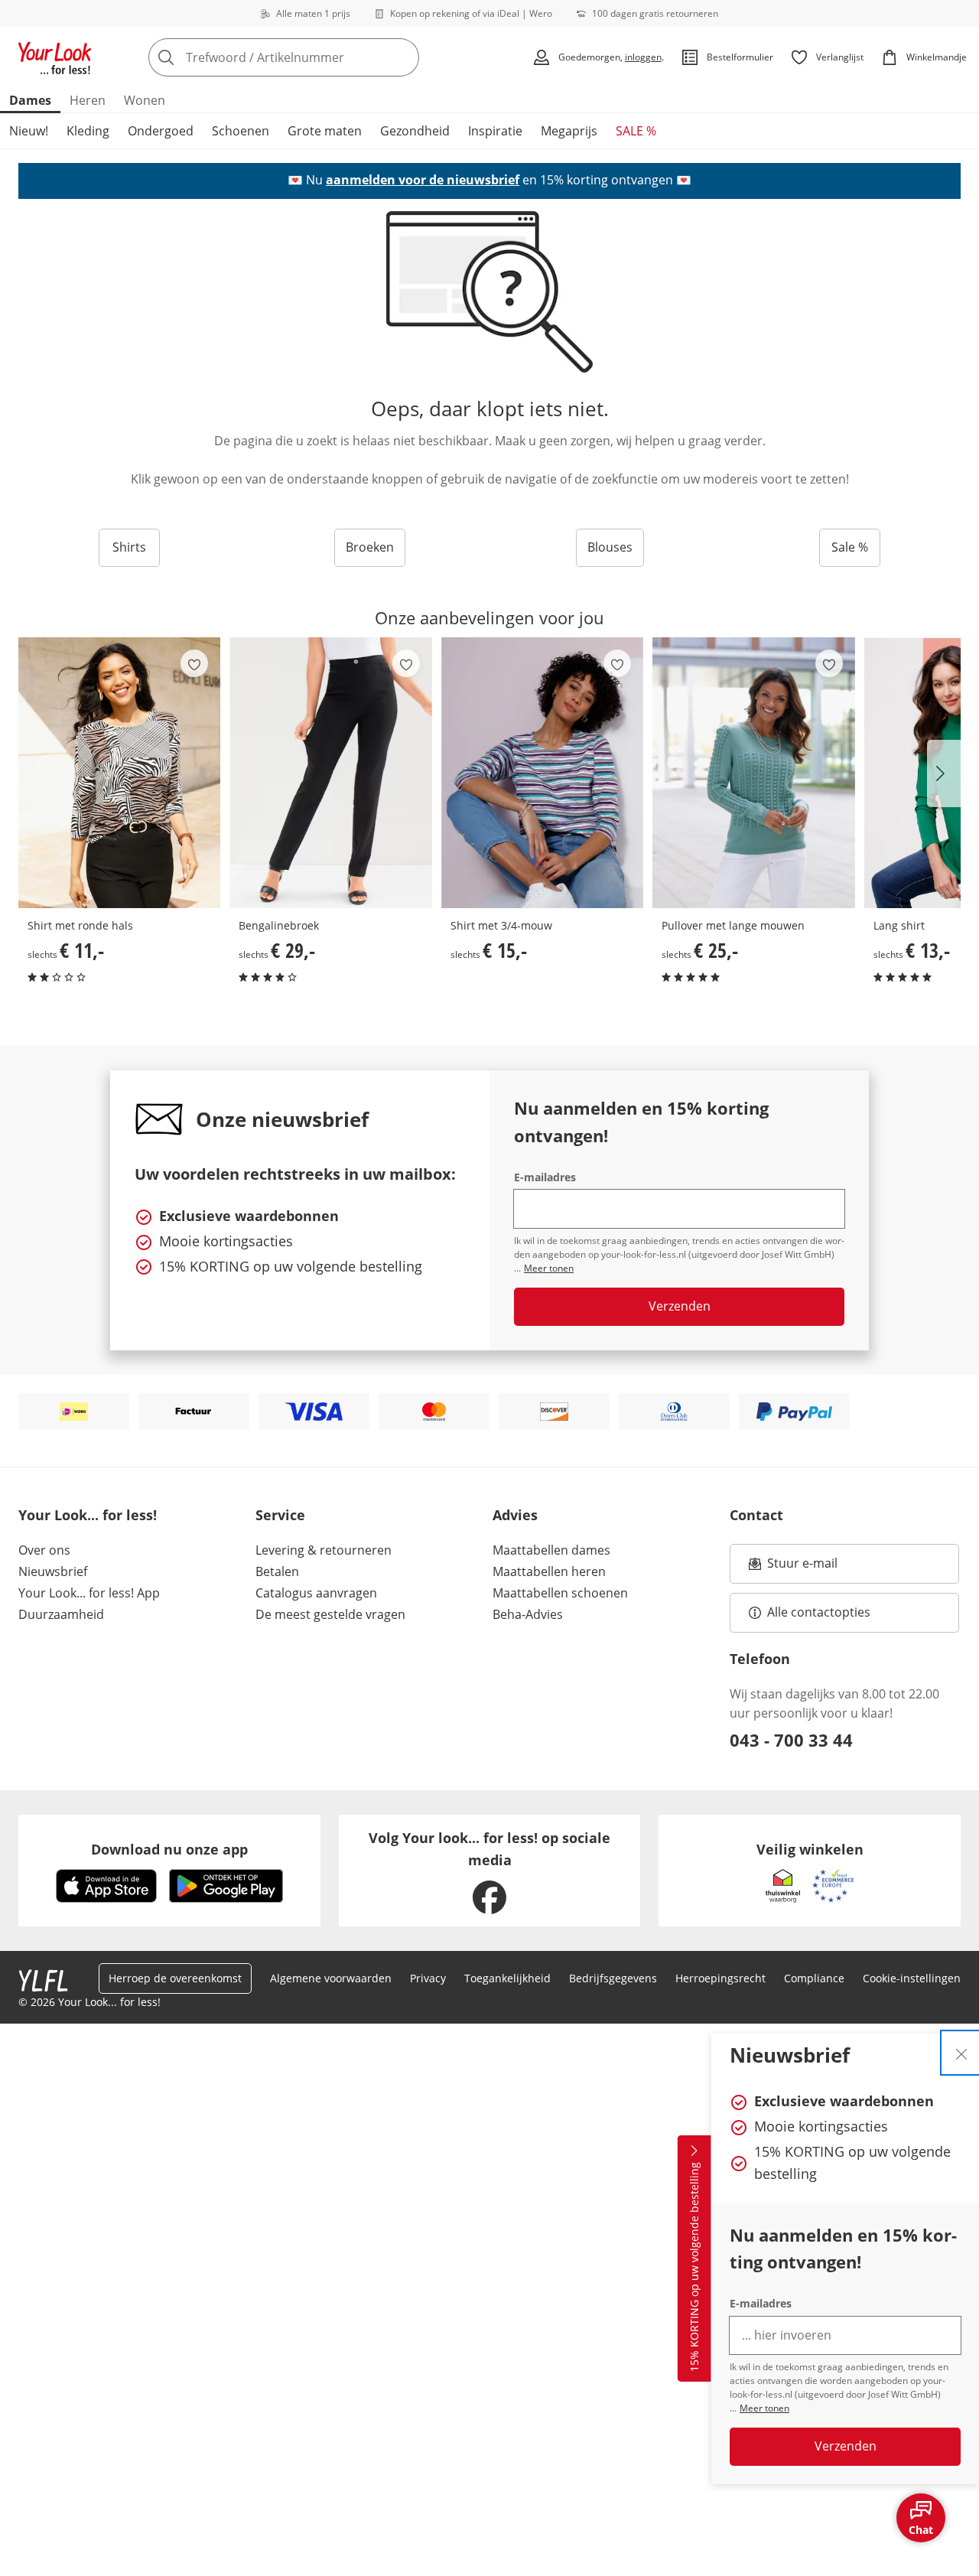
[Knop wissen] (403, 57)
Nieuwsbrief (53, 1571)
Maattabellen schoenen (560, 1593)
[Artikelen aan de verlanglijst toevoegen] (194, 663)
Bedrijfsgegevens (613, 1978)
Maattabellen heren (549, 1571)
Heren (88, 100)
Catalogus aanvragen (316, 1593)
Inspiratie (495, 131)
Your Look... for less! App (89, 1593)
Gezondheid (415, 131)
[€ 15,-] (542, 773)
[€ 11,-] (119, 773)
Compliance (814, 1978)
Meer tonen (764, 2408)
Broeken (370, 547)
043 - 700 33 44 (791, 1740)
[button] (944, 773)
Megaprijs (569, 131)
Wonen (145, 100)
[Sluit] (961, 2053)
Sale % (850, 547)
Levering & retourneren (324, 1550)
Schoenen (241, 131)
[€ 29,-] (330, 773)
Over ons (44, 1550)
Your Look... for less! (88, 1515)
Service (280, 1515)
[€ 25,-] (753, 773)
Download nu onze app (169, 1849)
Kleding (88, 131)
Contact (756, 1515)
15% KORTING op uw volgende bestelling (694, 2268)
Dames (30, 100)
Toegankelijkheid (507, 1978)
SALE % (636, 131)
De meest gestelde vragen (330, 1614)
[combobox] (317, 57)
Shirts (129, 547)
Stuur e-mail (802, 1568)
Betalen (277, 1571)
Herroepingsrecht (720, 1978)
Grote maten (325, 131)
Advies (515, 1515)
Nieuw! (29, 131)
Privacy (428, 1978)
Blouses (610, 547)
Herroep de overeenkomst (175, 1978)
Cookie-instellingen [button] (912, 1978)
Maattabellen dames (551, 1550)
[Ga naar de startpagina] (55, 57)
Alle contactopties (819, 1612)
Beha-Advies (528, 1614)
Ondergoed (161, 131)
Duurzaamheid (61, 1614)
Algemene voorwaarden (331, 1978)
